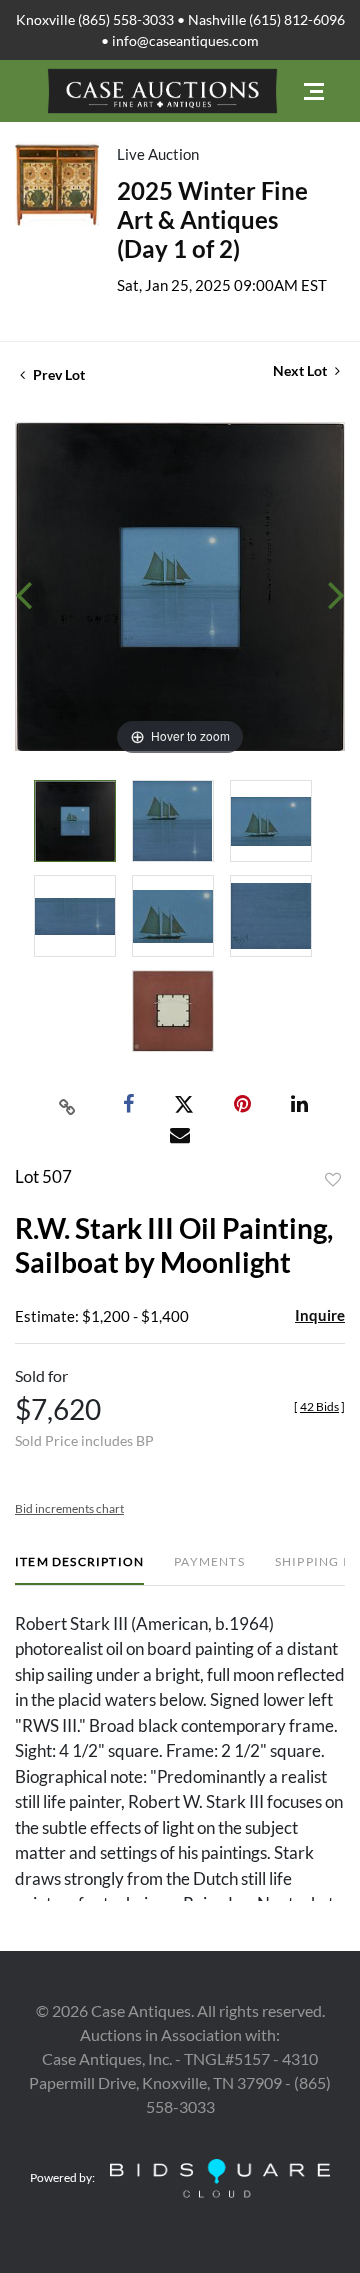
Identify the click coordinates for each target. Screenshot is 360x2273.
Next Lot (301, 370)
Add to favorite (333, 1180)
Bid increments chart (69, 1508)
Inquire (320, 1315)
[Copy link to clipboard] (68, 1105)
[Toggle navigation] (314, 91)
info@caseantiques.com (185, 40)
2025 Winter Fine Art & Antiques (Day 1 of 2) (212, 219)
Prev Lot (57, 374)
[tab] (79, 1569)
